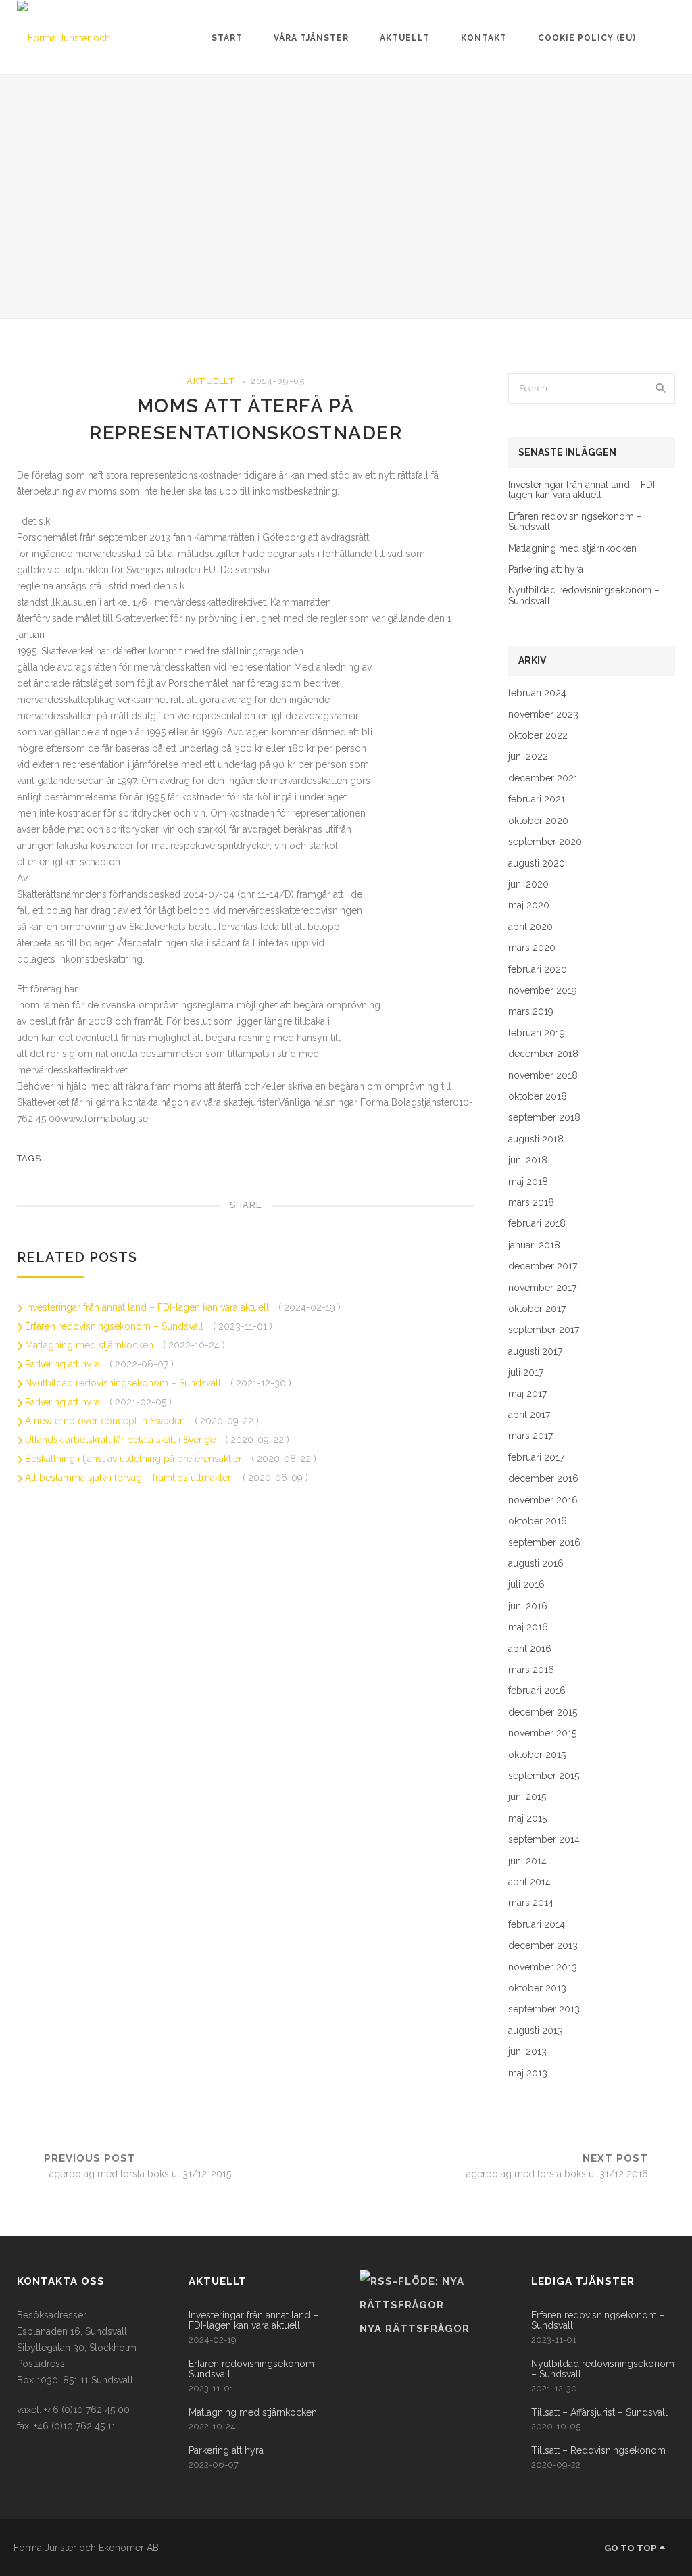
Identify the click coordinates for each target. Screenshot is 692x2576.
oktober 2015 (537, 1755)
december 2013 (543, 1946)
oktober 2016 (538, 1521)
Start (227, 38)
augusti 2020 (537, 864)
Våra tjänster (311, 38)
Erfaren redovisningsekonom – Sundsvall (116, 1326)
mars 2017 (530, 1436)
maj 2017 (527, 1394)
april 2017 (529, 1415)
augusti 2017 (535, 1352)
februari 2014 (537, 1925)
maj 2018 (528, 1182)
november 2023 (543, 715)
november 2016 (543, 1500)
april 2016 (530, 1649)
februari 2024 (537, 693)
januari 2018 (534, 1245)
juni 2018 (528, 1160)
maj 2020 (529, 905)
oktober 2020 (538, 821)
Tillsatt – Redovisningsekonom (598, 2451)
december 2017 (543, 1266)
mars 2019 (531, 1012)
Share (246, 1205)
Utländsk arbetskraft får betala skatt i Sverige (122, 1440)
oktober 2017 (537, 1309)
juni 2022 (528, 757)
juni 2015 (527, 1797)
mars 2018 (531, 1203)
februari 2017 (536, 1458)
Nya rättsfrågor (415, 2329)
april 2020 (530, 927)
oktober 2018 (538, 1097)
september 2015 (544, 1776)
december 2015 (543, 1712)
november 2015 (542, 1733)
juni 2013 (527, 2052)
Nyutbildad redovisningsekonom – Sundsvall (124, 1383)
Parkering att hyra (64, 1364)
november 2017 (542, 1288)
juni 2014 (527, 1861)
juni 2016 (528, 1606)
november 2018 (543, 1076)
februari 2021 (537, 799)
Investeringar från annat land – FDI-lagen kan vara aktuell (148, 1307)
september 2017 (544, 1330)
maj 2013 (528, 2073)
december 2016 (543, 1479)
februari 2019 (537, 1033)
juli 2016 (526, 1585)
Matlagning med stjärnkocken (91, 1345)
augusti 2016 (536, 1564)
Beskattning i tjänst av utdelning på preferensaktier (135, 1459)
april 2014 (529, 1882)
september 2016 (544, 1543)
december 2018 (543, 1054)
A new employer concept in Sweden (106, 1421)
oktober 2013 (537, 1988)
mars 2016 (531, 1670)
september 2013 (544, 2009)
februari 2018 (537, 1224)
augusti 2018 (536, 1139)
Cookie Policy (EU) (587, 38)
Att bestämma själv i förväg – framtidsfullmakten (130, 1478)
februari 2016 (537, 1691)
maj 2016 (528, 1627)
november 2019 (543, 991)
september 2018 (544, 1118)
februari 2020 (538, 970)
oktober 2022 (538, 736)
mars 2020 (532, 948)
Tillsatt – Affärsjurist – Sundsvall (599, 2413)
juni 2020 (528, 884)
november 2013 (543, 1967)
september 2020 (545, 842)
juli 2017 (526, 1372)
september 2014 (544, 1840)
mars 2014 (531, 1903)
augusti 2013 (536, 2031)
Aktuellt (405, 38)
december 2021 (543, 778)
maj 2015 (527, 1819)
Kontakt (484, 38)
